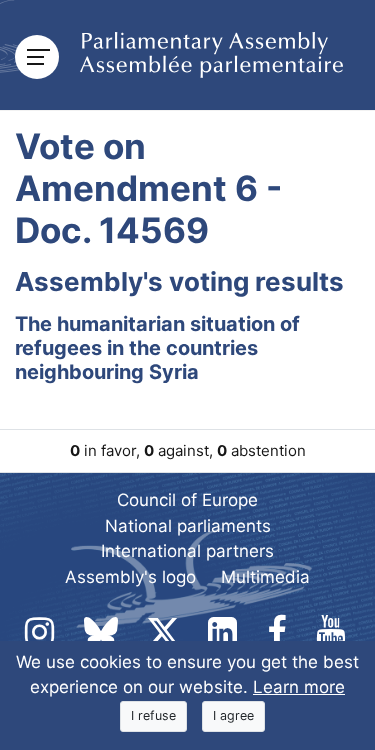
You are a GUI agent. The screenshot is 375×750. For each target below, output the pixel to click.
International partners (187, 551)
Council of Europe (187, 500)
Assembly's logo (130, 577)
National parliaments (188, 526)
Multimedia (265, 577)
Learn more (299, 687)
